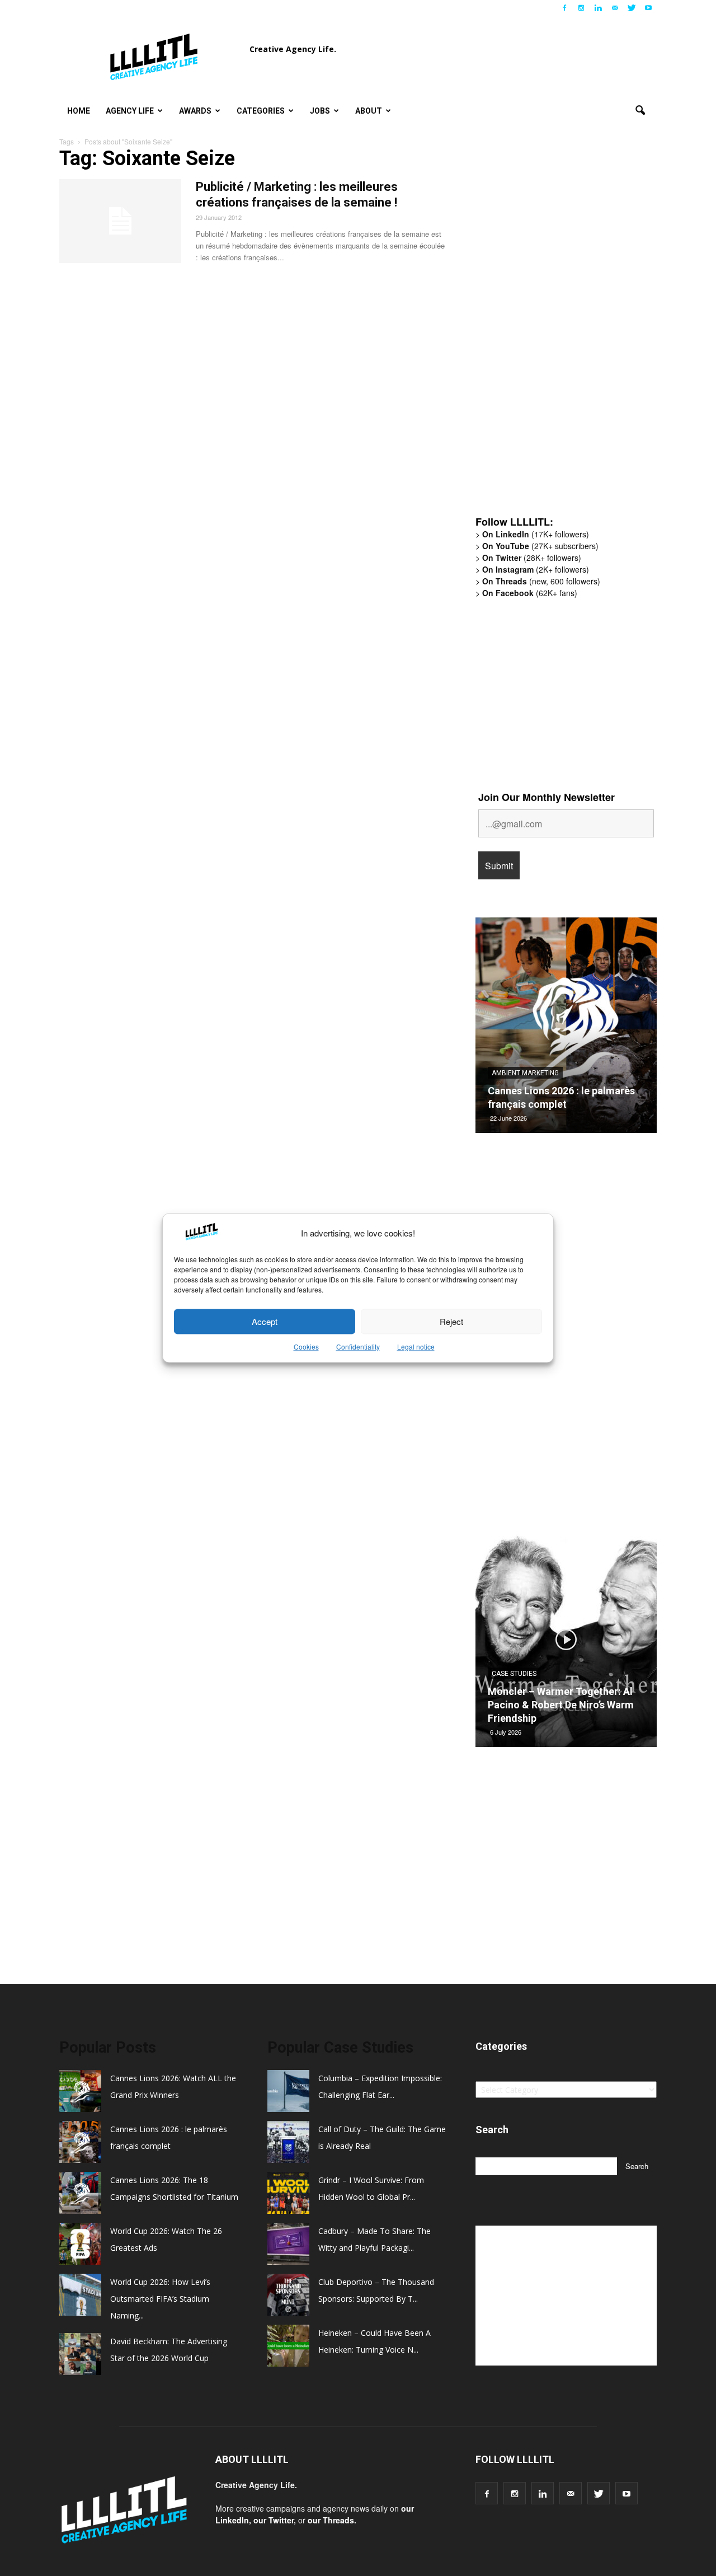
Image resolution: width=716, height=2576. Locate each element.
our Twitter (274, 2520)
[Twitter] (632, 8)
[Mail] (615, 8)
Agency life (130, 111)
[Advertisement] (559, 333)
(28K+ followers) (532, 558)
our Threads (331, 2520)
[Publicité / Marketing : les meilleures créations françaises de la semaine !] (120, 221)
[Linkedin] (598, 8)
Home (79, 111)
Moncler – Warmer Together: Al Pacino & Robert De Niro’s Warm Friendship (561, 1705)
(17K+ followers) (536, 534)
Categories (261, 111)
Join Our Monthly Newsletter (547, 797)
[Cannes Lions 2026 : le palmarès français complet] (566, 1029)
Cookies (306, 1347)
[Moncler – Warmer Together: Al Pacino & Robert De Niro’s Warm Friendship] (566, 1643)
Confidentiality (358, 1347)
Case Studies (514, 1674)
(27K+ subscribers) (540, 546)
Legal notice (416, 1347)
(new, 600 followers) (541, 581)
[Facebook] (564, 8)
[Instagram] (581, 8)
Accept (265, 1321)
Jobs (320, 111)
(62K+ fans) (530, 593)
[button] (640, 111)
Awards (195, 111)
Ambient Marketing (525, 1073)
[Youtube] (648, 8)
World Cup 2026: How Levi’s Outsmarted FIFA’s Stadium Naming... (160, 2299)
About (369, 111)
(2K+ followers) (536, 569)
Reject (451, 1321)
